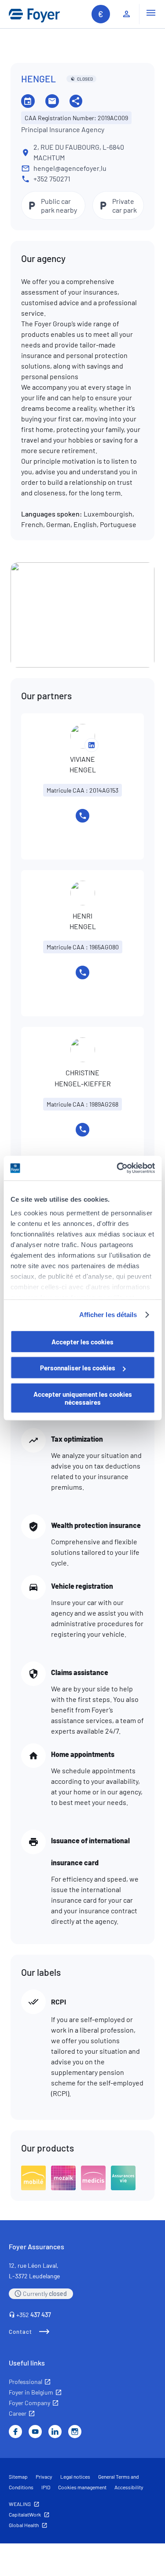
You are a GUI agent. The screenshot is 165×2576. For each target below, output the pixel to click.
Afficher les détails (108, 1315)
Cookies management (82, 2487)
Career (18, 2413)
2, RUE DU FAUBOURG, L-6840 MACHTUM (79, 152)
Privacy (44, 2476)
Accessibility (129, 2487)
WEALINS (20, 2504)
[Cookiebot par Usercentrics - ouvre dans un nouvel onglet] (117, 1168)
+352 (34, 2315)
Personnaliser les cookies (78, 1368)
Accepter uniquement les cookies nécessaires (83, 1398)
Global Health (24, 2525)
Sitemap (18, 2476)
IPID (46, 2487)
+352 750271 (52, 179)
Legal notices (75, 2476)
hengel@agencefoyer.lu (70, 168)
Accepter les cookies (82, 1341)
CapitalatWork (25, 2514)
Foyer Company (29, 2403)
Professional (26, 2382)
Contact (20, 2332)
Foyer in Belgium (31, 2392)
